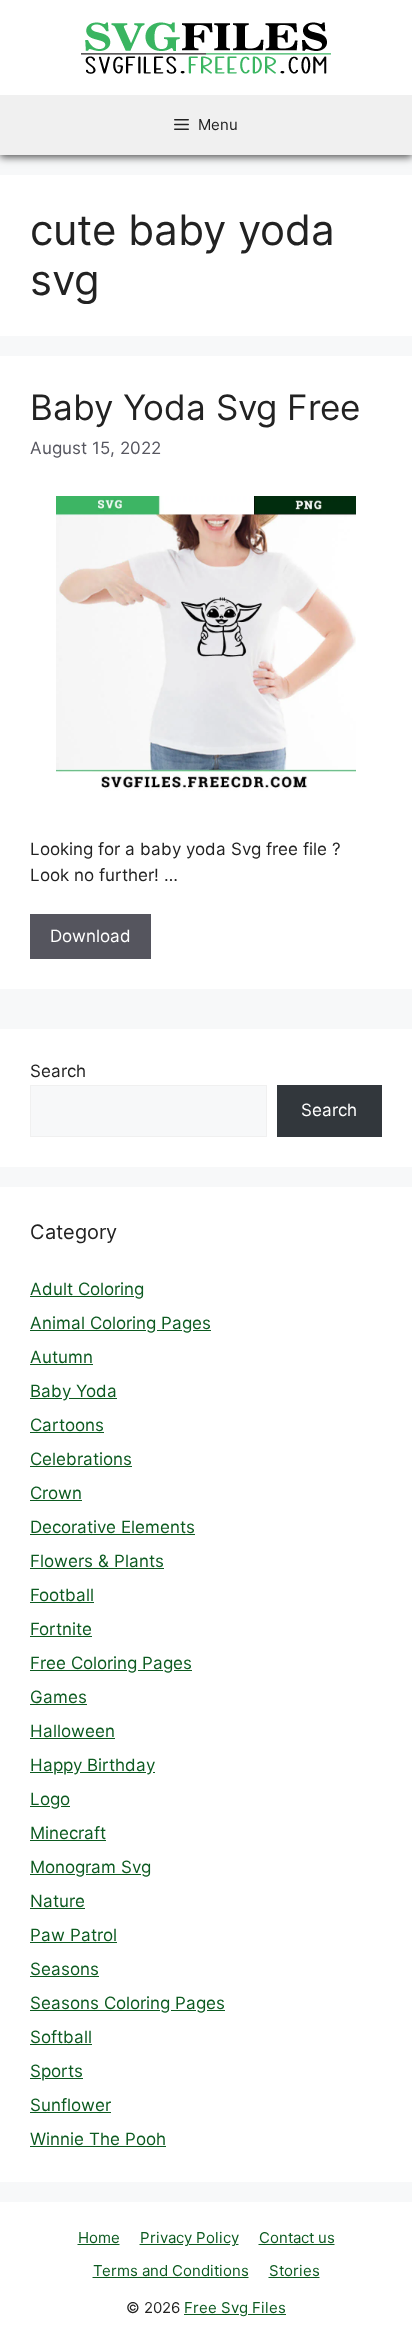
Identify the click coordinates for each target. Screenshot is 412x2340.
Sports (56, 2071)
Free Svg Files (235, 2307)
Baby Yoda (73, 1391)
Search (58, 1071)
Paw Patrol (73, 1935)
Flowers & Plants (97, 1561)
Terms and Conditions (171, 2270)
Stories (294, 2270)
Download (90, 936)
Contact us (297, 2237)
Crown (56, 1493)
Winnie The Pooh (98, 2139)
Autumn (61, 1357)
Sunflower (70, 2105)
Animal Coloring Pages (120, 1323)
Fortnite (61, 1629)
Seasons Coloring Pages (127, 2003)
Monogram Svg (90, 1867)
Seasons (64, 1969)
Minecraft (68, 1833)
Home (99, 2237)
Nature (57, 1901)
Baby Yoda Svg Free (195, 407)
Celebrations (81, 1459)
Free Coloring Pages (111, 1663)
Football (62, 1595)
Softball (61, 2037)
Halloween (72, 1731)
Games (58, 1697)
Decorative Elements (112, 1527)
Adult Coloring (87, 1289)
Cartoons (67, 1425)
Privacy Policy (189, 2237)
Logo (50, 1799)
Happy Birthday (92, 1765)
